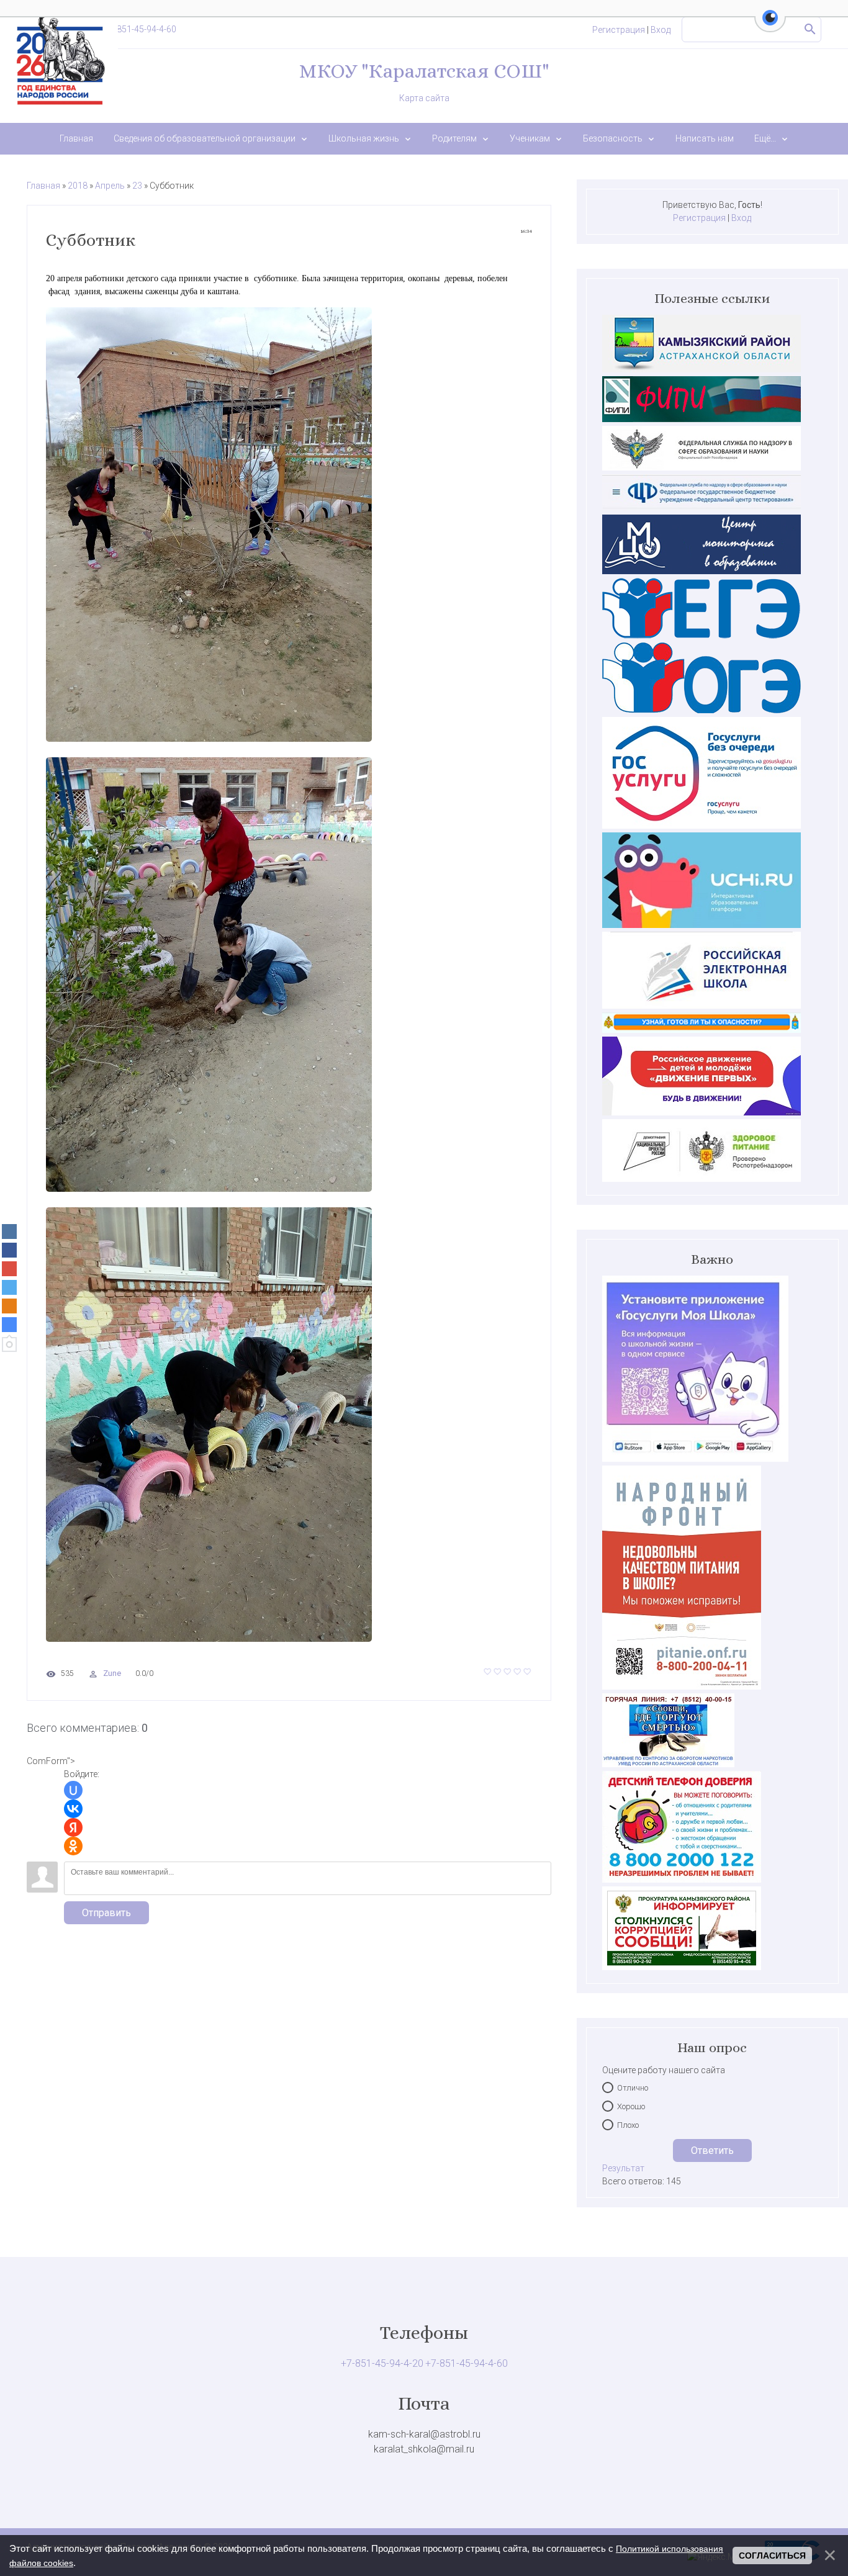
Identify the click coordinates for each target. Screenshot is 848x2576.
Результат (623, 2168)
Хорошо (631, 2106)
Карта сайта (424, 98)
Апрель (110, 186)
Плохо (628, 2125)
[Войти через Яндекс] (73, 1827)
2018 (78, 186)
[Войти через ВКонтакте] (73, 1809)
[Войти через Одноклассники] (73, 1846)
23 (137, 186)
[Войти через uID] (73, 1790)
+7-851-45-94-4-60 (140, 29)
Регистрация (619, 30)
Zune (112, 1673)
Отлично (633, 2088)
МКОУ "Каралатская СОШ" (424, 71)
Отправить (106, 1913)
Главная (43, 186)
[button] (770, 25)
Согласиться (772, 2556)
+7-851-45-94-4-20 (382, 2363)
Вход (661, 30)
